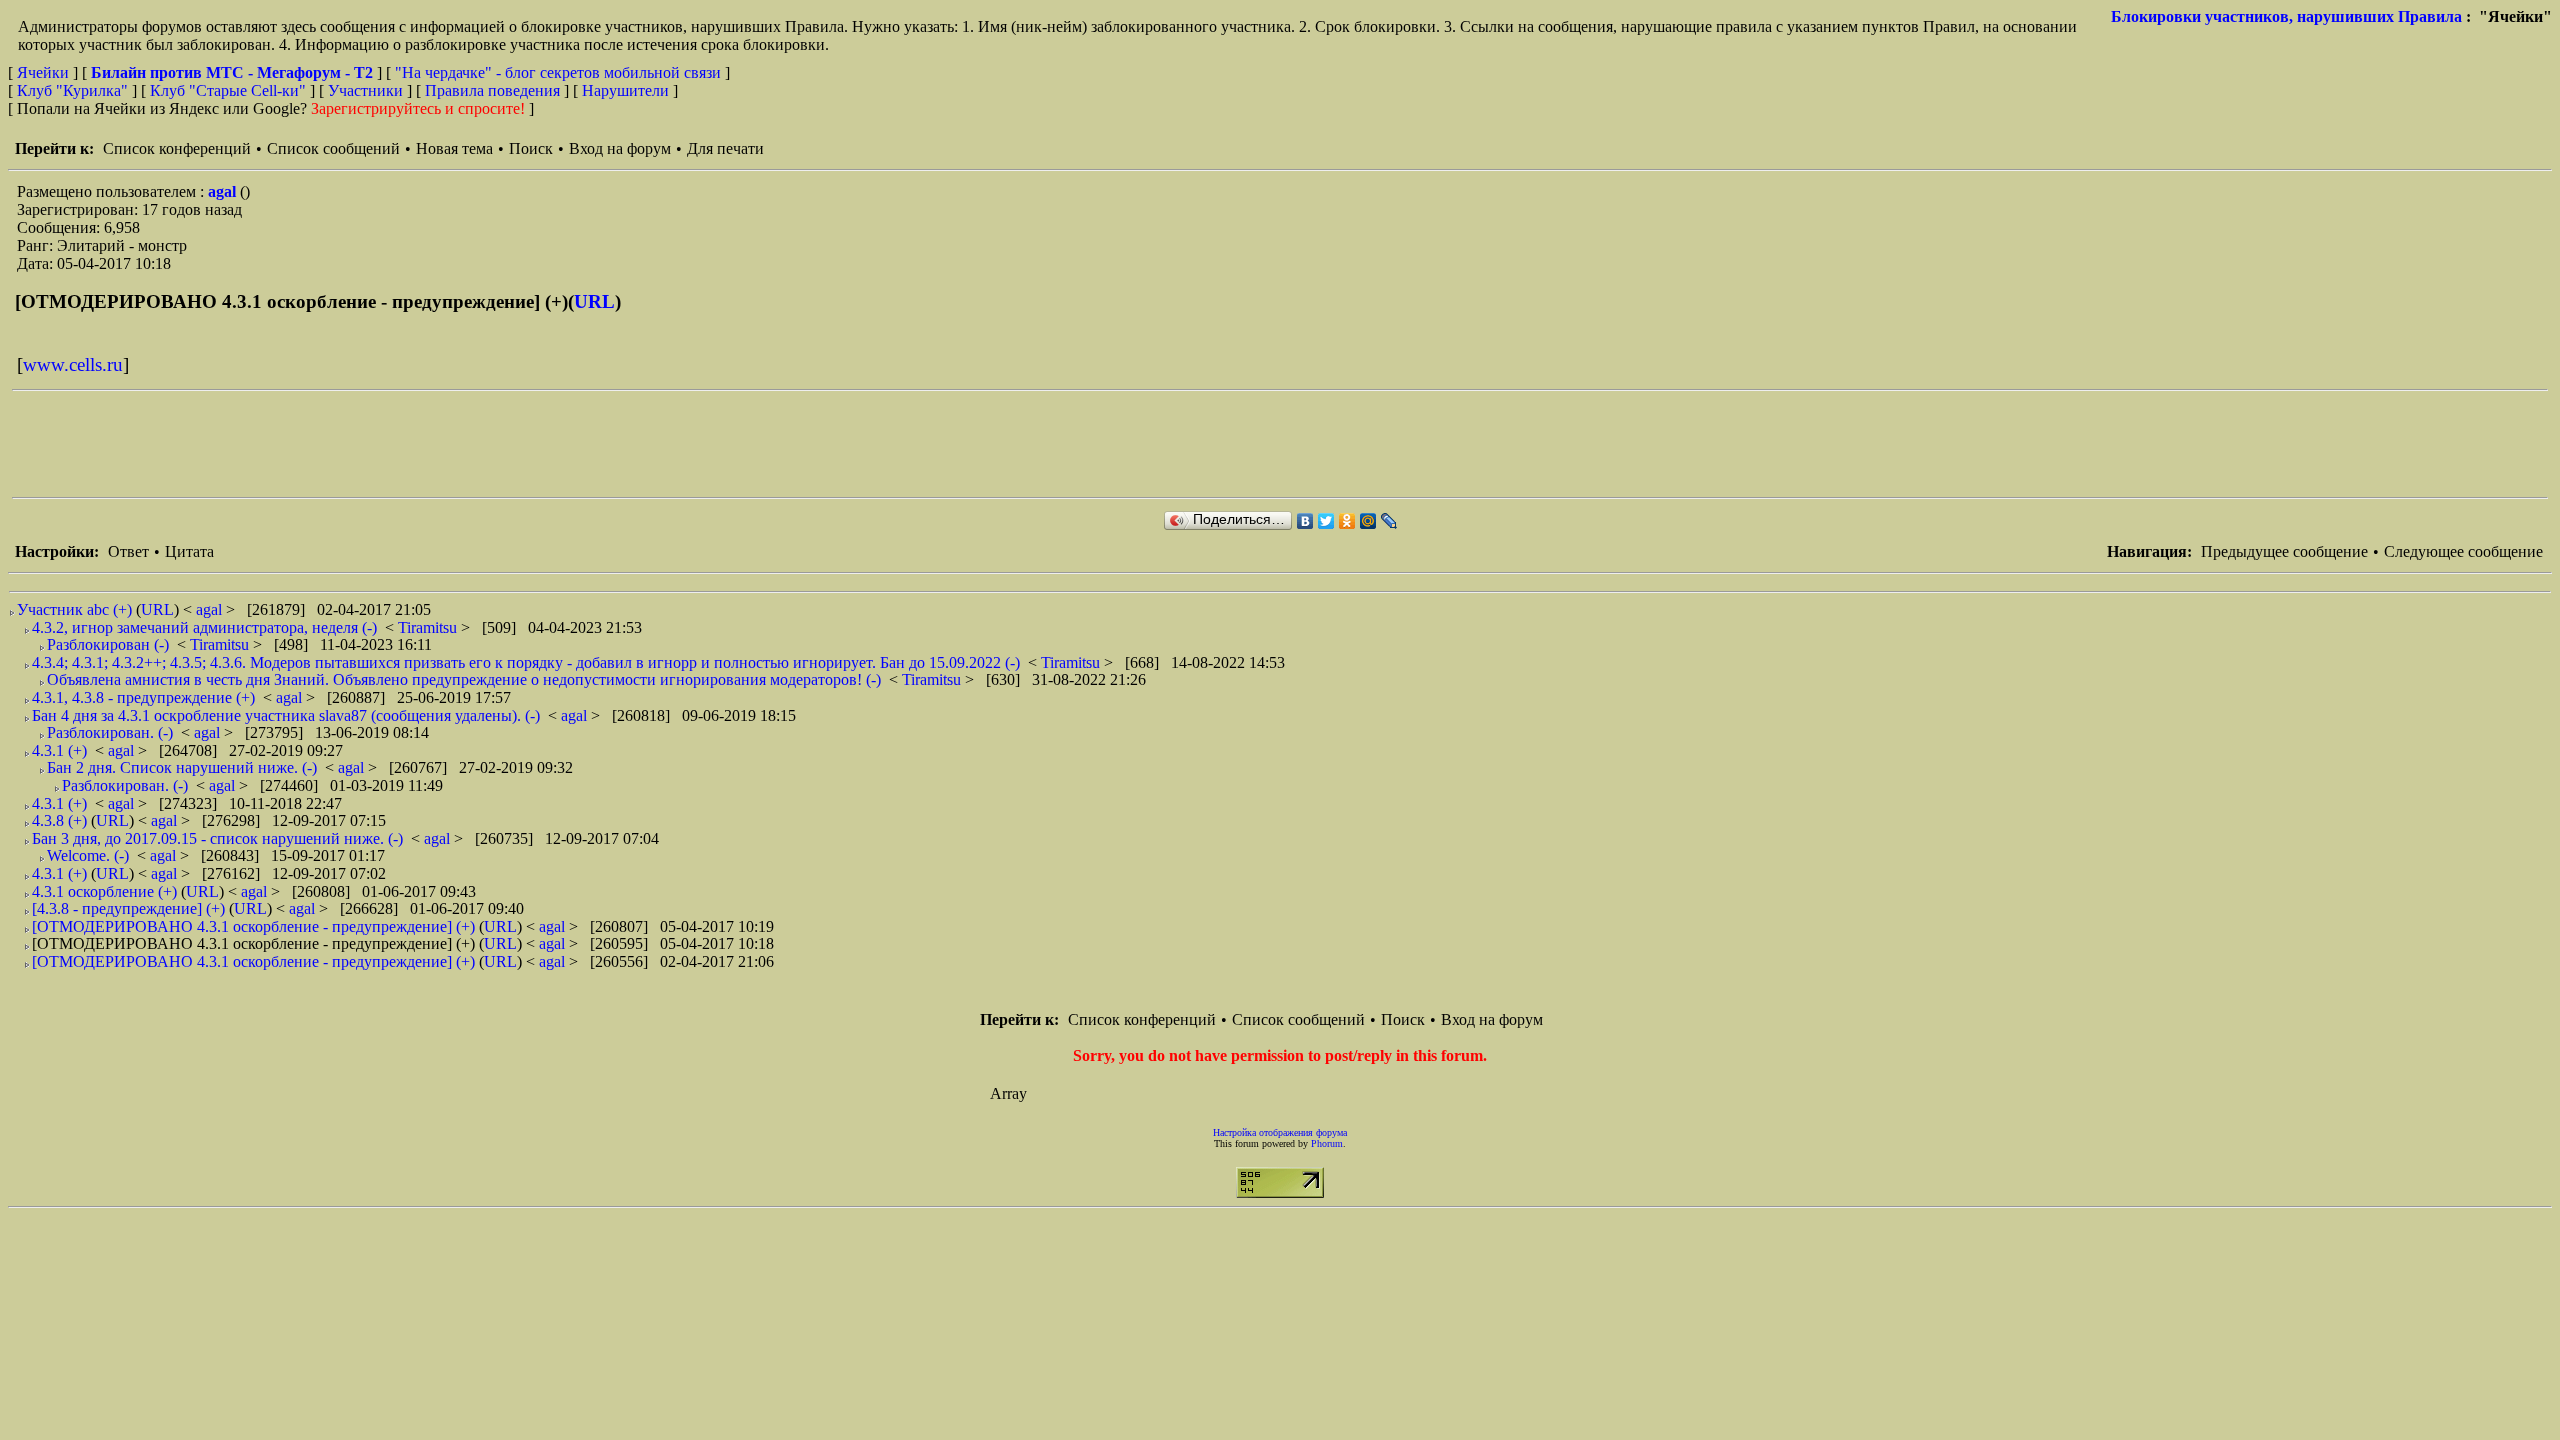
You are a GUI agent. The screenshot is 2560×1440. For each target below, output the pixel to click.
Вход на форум (620, 148)
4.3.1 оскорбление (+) (104, 891)
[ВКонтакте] (1305, 521)
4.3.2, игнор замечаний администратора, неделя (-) (204, 627)
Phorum (1327, 1143)
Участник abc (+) (74, 609)
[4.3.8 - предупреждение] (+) (128, 908)
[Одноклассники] (1347, 521)
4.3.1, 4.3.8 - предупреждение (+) (143, 697)
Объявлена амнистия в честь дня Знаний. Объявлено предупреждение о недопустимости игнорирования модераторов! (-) (464, 679)
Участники (365, 90)
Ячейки (45, 72)
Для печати (725, 148)
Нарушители (625, 90)
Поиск (531, 148)
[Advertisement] (376, 444)
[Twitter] (1326, 521)
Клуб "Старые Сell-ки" (228, 90)
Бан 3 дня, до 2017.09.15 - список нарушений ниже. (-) (217, 838)
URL (594, 301)
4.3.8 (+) (59, 820)
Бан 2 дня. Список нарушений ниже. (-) (182, 767)
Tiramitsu (429, 627)
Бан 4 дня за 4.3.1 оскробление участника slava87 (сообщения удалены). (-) (286, 715)
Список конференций (177, 148)
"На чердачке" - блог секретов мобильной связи (558, 72)
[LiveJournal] (1389, 521)
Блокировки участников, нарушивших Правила (2286, 16)
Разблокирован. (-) (110, 732)
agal (224, 191)
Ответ (128, 551)
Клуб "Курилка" (72, 90)
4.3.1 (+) (59, 750)
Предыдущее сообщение (2284, 551)
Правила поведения (492, 90)
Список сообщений (333, 148)
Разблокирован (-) (108, 644)
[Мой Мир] (1368, 521)
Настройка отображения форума (1280, 1132)
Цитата (189, 551)
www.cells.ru (73, 364)
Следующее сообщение (2463, 551)
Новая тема (454, 148)
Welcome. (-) (88, 855)
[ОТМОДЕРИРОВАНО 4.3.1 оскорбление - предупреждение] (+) (253, 926)
